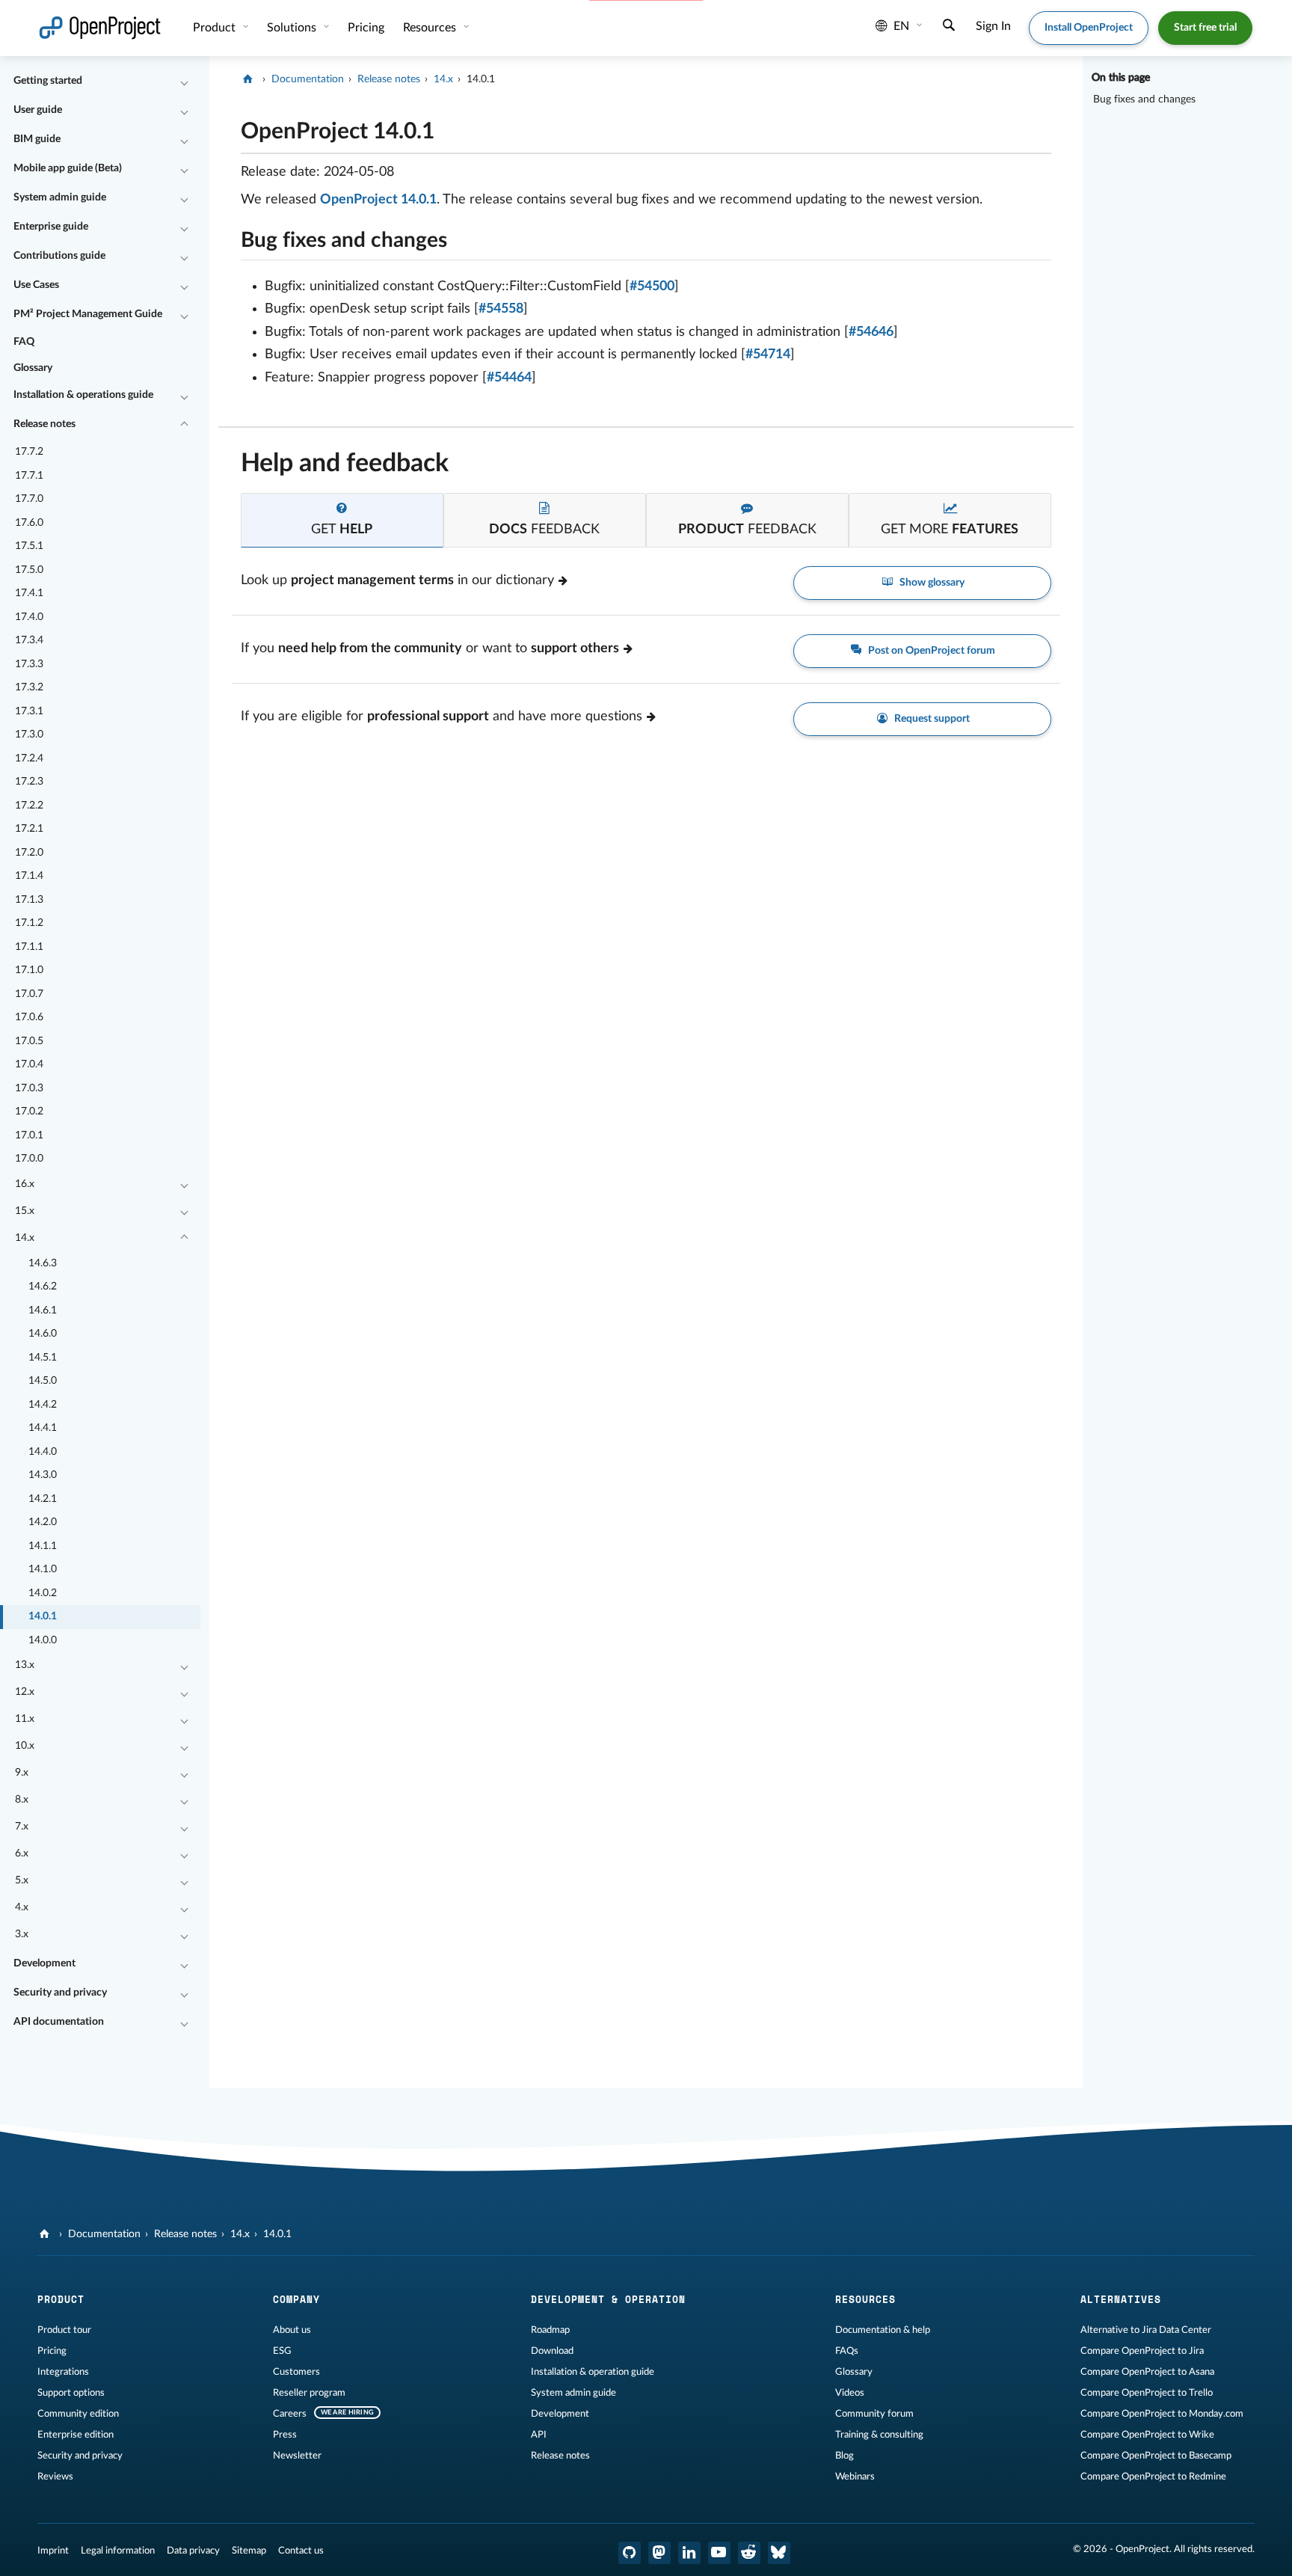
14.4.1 (43, 1428)
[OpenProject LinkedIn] (689, 2553)
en (901, 26)
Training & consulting (879, 2435)
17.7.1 (29, 476)
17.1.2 (29, 923)
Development (44, 1963)
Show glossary (931, 583)
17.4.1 (29, 593)
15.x (25, 1211)
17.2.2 (29, 806)
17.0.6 (29, 1017)
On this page (1121, 78)
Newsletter (297, 2456)
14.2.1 (43, 1499)
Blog (845, 2456)
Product (216, 28)
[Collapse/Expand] (184, 82)
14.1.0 (43, 1569)
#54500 (652, 286)
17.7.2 (29, 452)
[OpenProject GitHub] (630, 2553)
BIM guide (37, 139)
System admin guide (60, 197)
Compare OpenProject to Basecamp (1156, 2456)
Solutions (293, 28)
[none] (230, 128)
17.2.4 (29, 758)
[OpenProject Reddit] (749, 2553)
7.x (22, 1827)
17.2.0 (29, 853)
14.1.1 (43, 1546)
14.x (25, 1238)
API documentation (59, 2022)
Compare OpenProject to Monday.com (1162, 2414)
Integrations (63, 2372)
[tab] (342, 520)
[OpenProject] (249, 79)
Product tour (64, 2330)
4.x (22, 1907)
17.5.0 (29, 570)
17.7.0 (29, 499)
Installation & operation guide (593, 2372)
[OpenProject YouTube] (719, 2553)
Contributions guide (59, 256)
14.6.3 (43, 1263)
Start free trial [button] (1205, 28)
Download (552, 2351)
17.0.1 (29, 1135)
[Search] (949, 27)
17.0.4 (29, 1064)
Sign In (993, 26)
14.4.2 (43, 1405)
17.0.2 (29, 1111)
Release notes (44, 424)
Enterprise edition (76, 2435)
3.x (22, 1934)
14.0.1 (43, 1616)
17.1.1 (29, 947)
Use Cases (36, 285)
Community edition (78, 2414)
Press (285, 2435)
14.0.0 (43, 1640)
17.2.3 (29, 782)
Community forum (874, 2414)
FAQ (24, 342)
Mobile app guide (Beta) (68, 168)
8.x (22, 1800)
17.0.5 (29, 1041)
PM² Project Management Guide (88, 314)
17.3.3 (29, 664)
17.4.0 (29, 617)
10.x (25, 1746)
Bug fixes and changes (1144, 99)
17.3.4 (29, 640)
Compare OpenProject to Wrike (1147, 2435)
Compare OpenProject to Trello (1147, 2393)
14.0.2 (43, 1593)
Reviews (55, 2477)
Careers (290, 2414)
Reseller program (309, 2393)
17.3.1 (29, 711)
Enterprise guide (51, 227)
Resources (431, 28)
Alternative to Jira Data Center (1146, 2330)
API (539, 2435)
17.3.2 (29, 687)
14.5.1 (43, 1358)
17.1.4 (29, 876)
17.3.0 (29, 735)
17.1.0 (29, 970)
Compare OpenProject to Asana (1147, 2372)
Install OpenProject (1089, 28)
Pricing (52, 2351)
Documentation (308, 79)
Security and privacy (60, 1993)
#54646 (871, 332)
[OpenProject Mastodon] (659, 2553)
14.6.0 (43, 1334)
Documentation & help (883, 2330)
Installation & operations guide (83, 395)
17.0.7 (29, 994)
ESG (282, 2351)
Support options (71, 2393)
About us (292, 2330)
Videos (850, 2393)
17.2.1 (29, 829)
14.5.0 (43, 1381)
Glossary (33, 368)
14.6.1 (43, 1310)
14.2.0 (43, 1522)
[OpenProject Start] (100, 28)
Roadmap (550, 2330)
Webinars (855, 2477)
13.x (25, 1665)
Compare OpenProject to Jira (1142, 2351)
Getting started (48, 81)
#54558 (501, 309)
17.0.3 (29, 1088)
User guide (38, 110)
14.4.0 (43, 1452)
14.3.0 (43, 1475)
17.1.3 (29, 900)
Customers (296, 2372)
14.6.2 (43, 1287)
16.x (25, 1184)
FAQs (847, 2351)
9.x (22, 1773)
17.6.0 (29, 523)
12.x (25, 1692)
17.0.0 (29, 1159)
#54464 (509, 378)
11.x (25, 1719)
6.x (22, 1853)
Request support (931, 719)
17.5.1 (29, 546)
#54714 (768, 355)
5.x (22, 1880)
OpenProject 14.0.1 (378, 200)
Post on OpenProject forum (930, 651)
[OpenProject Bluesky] (779, 2553)
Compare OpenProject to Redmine (1153, 2477)
